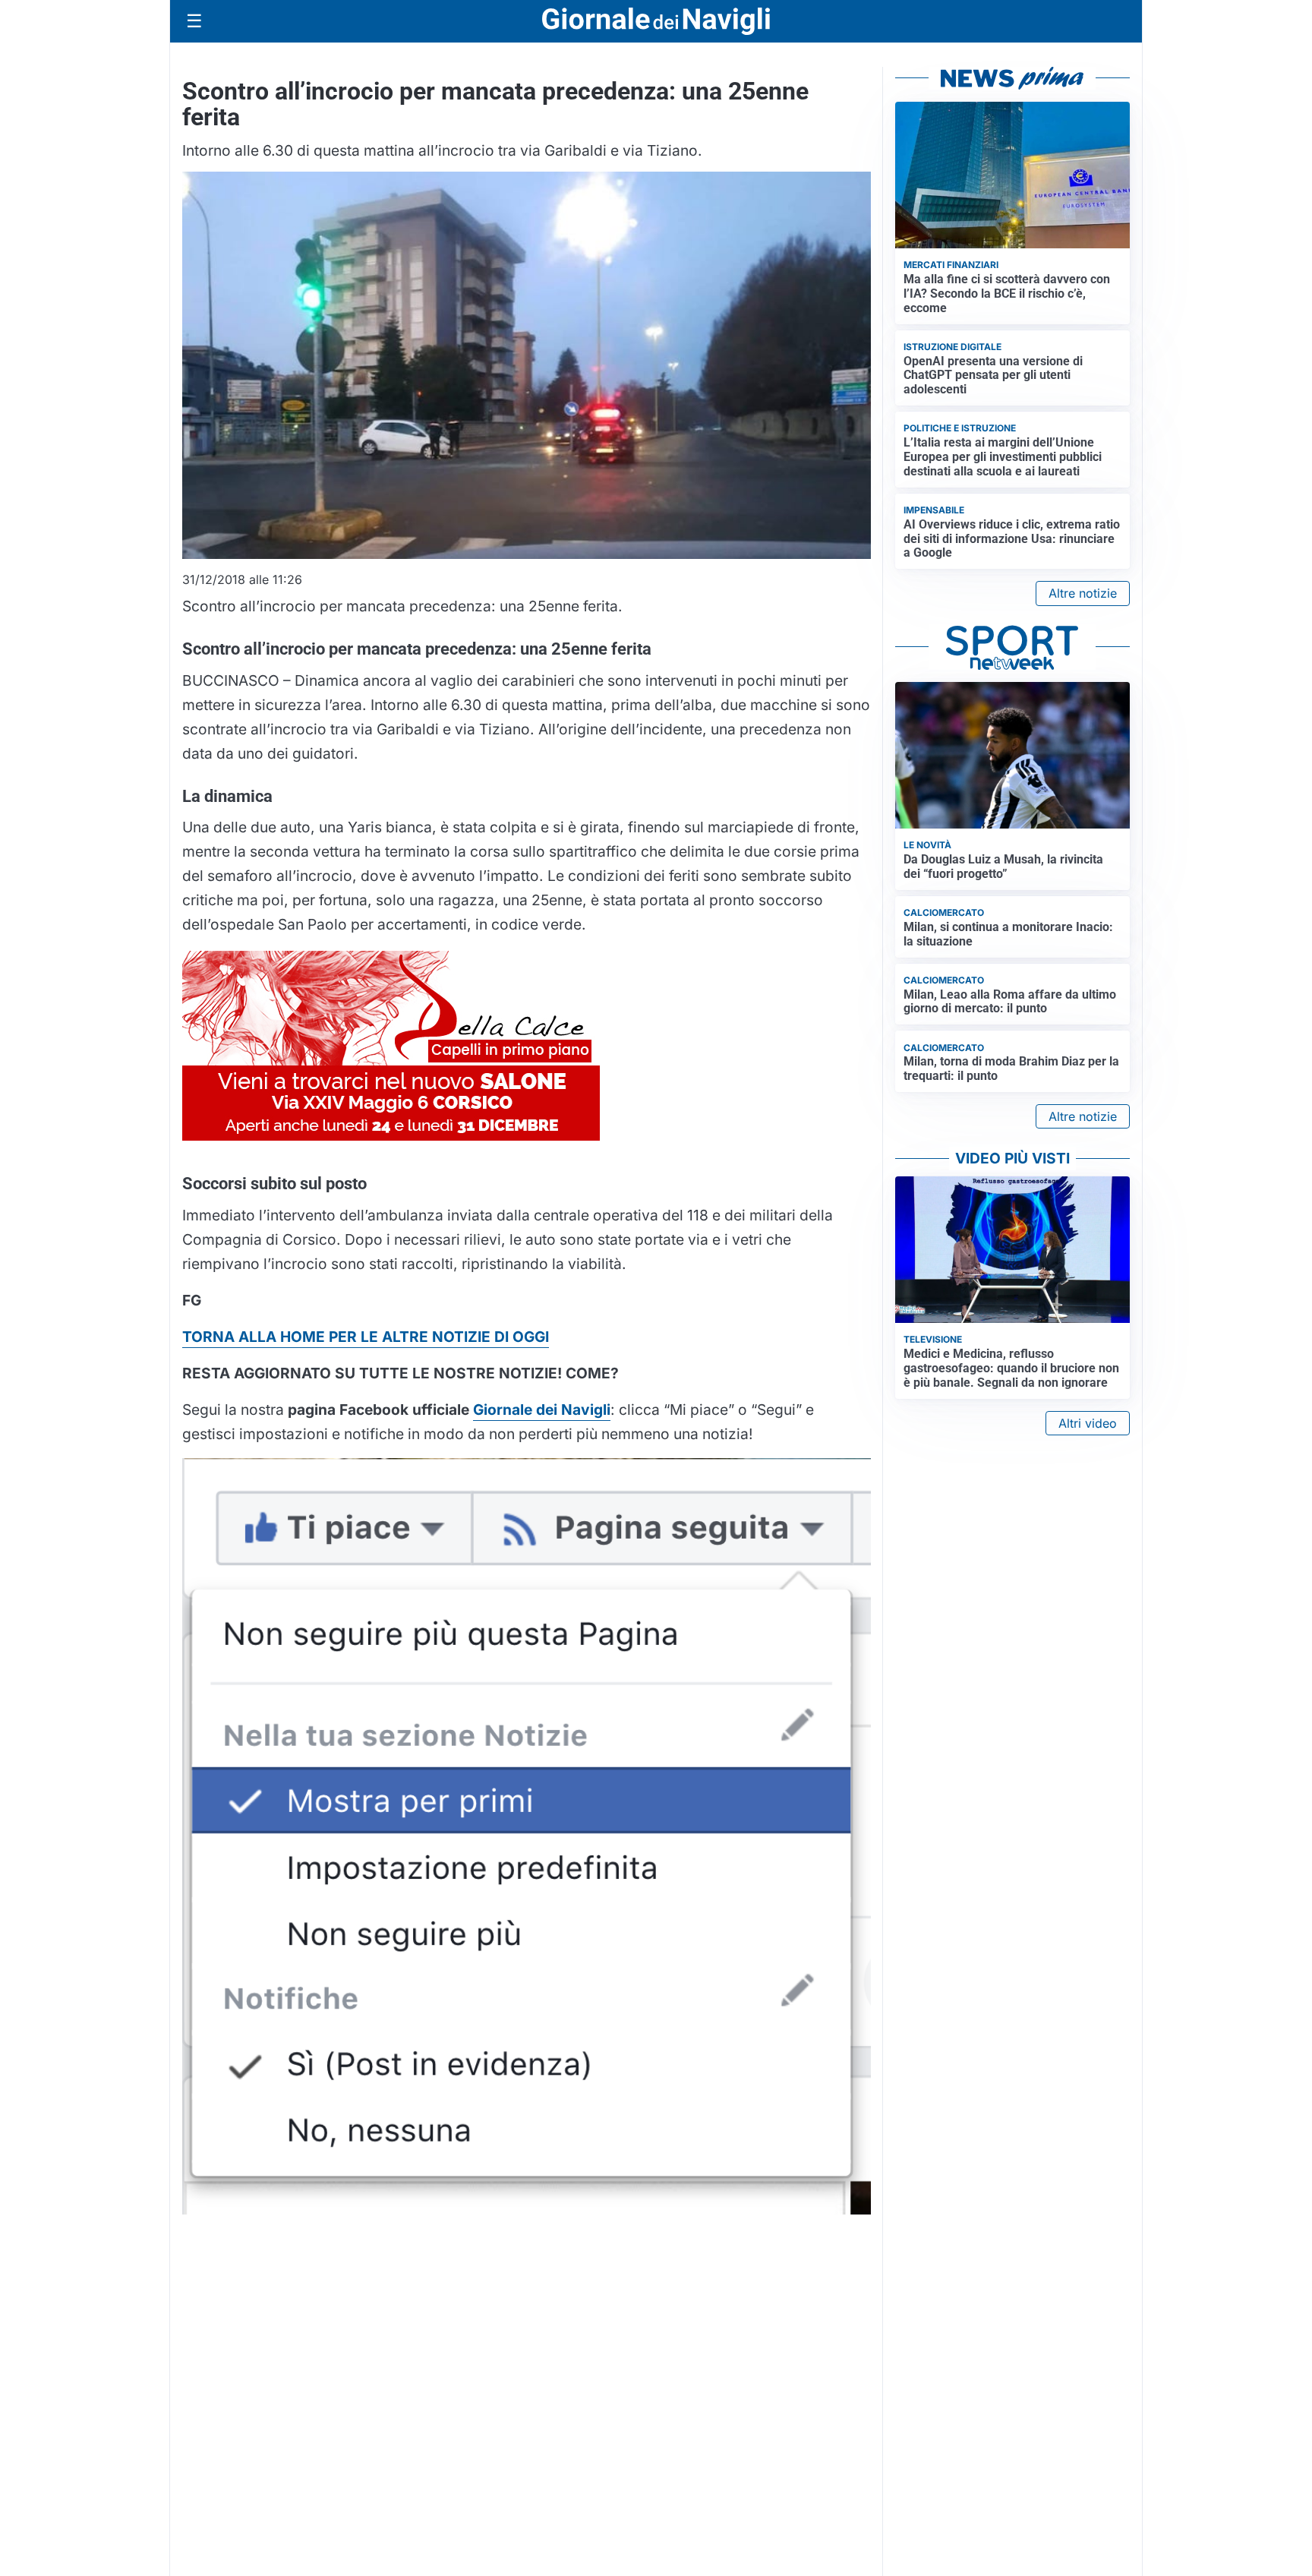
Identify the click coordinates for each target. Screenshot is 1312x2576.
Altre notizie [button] (1083, 593)
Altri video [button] (1088, 1423)
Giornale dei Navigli (542, 1410)
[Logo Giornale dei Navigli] (656, 22)
